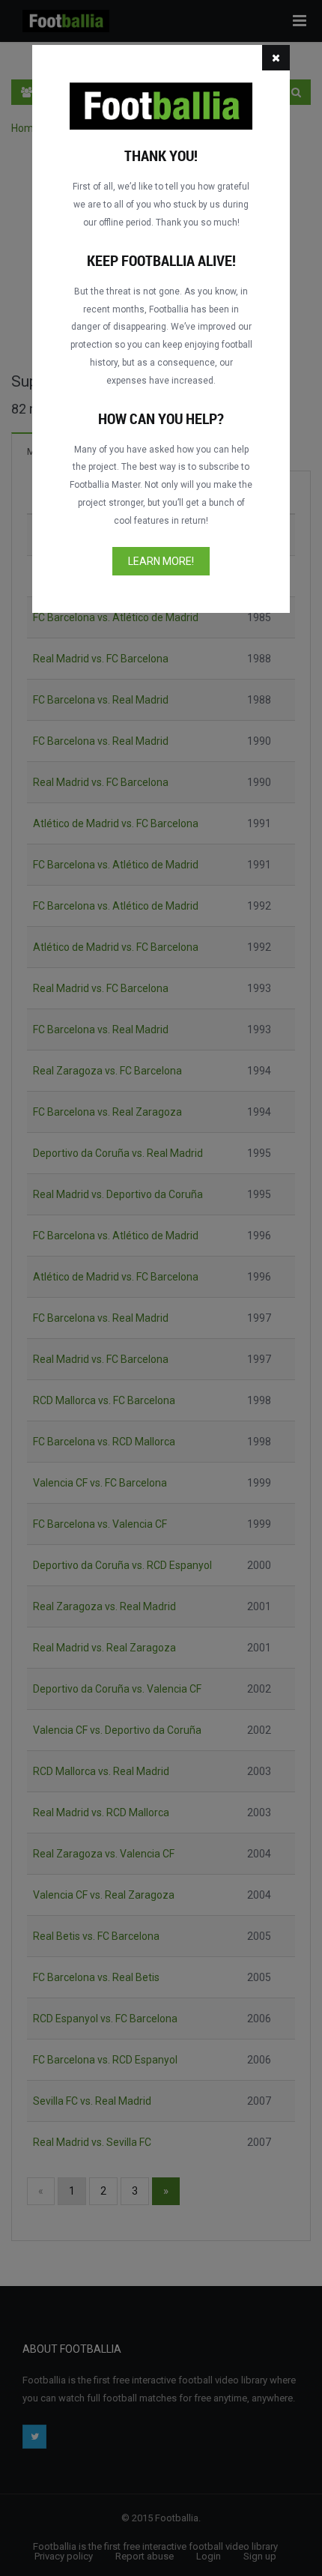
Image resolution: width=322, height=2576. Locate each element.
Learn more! (161, 561)
